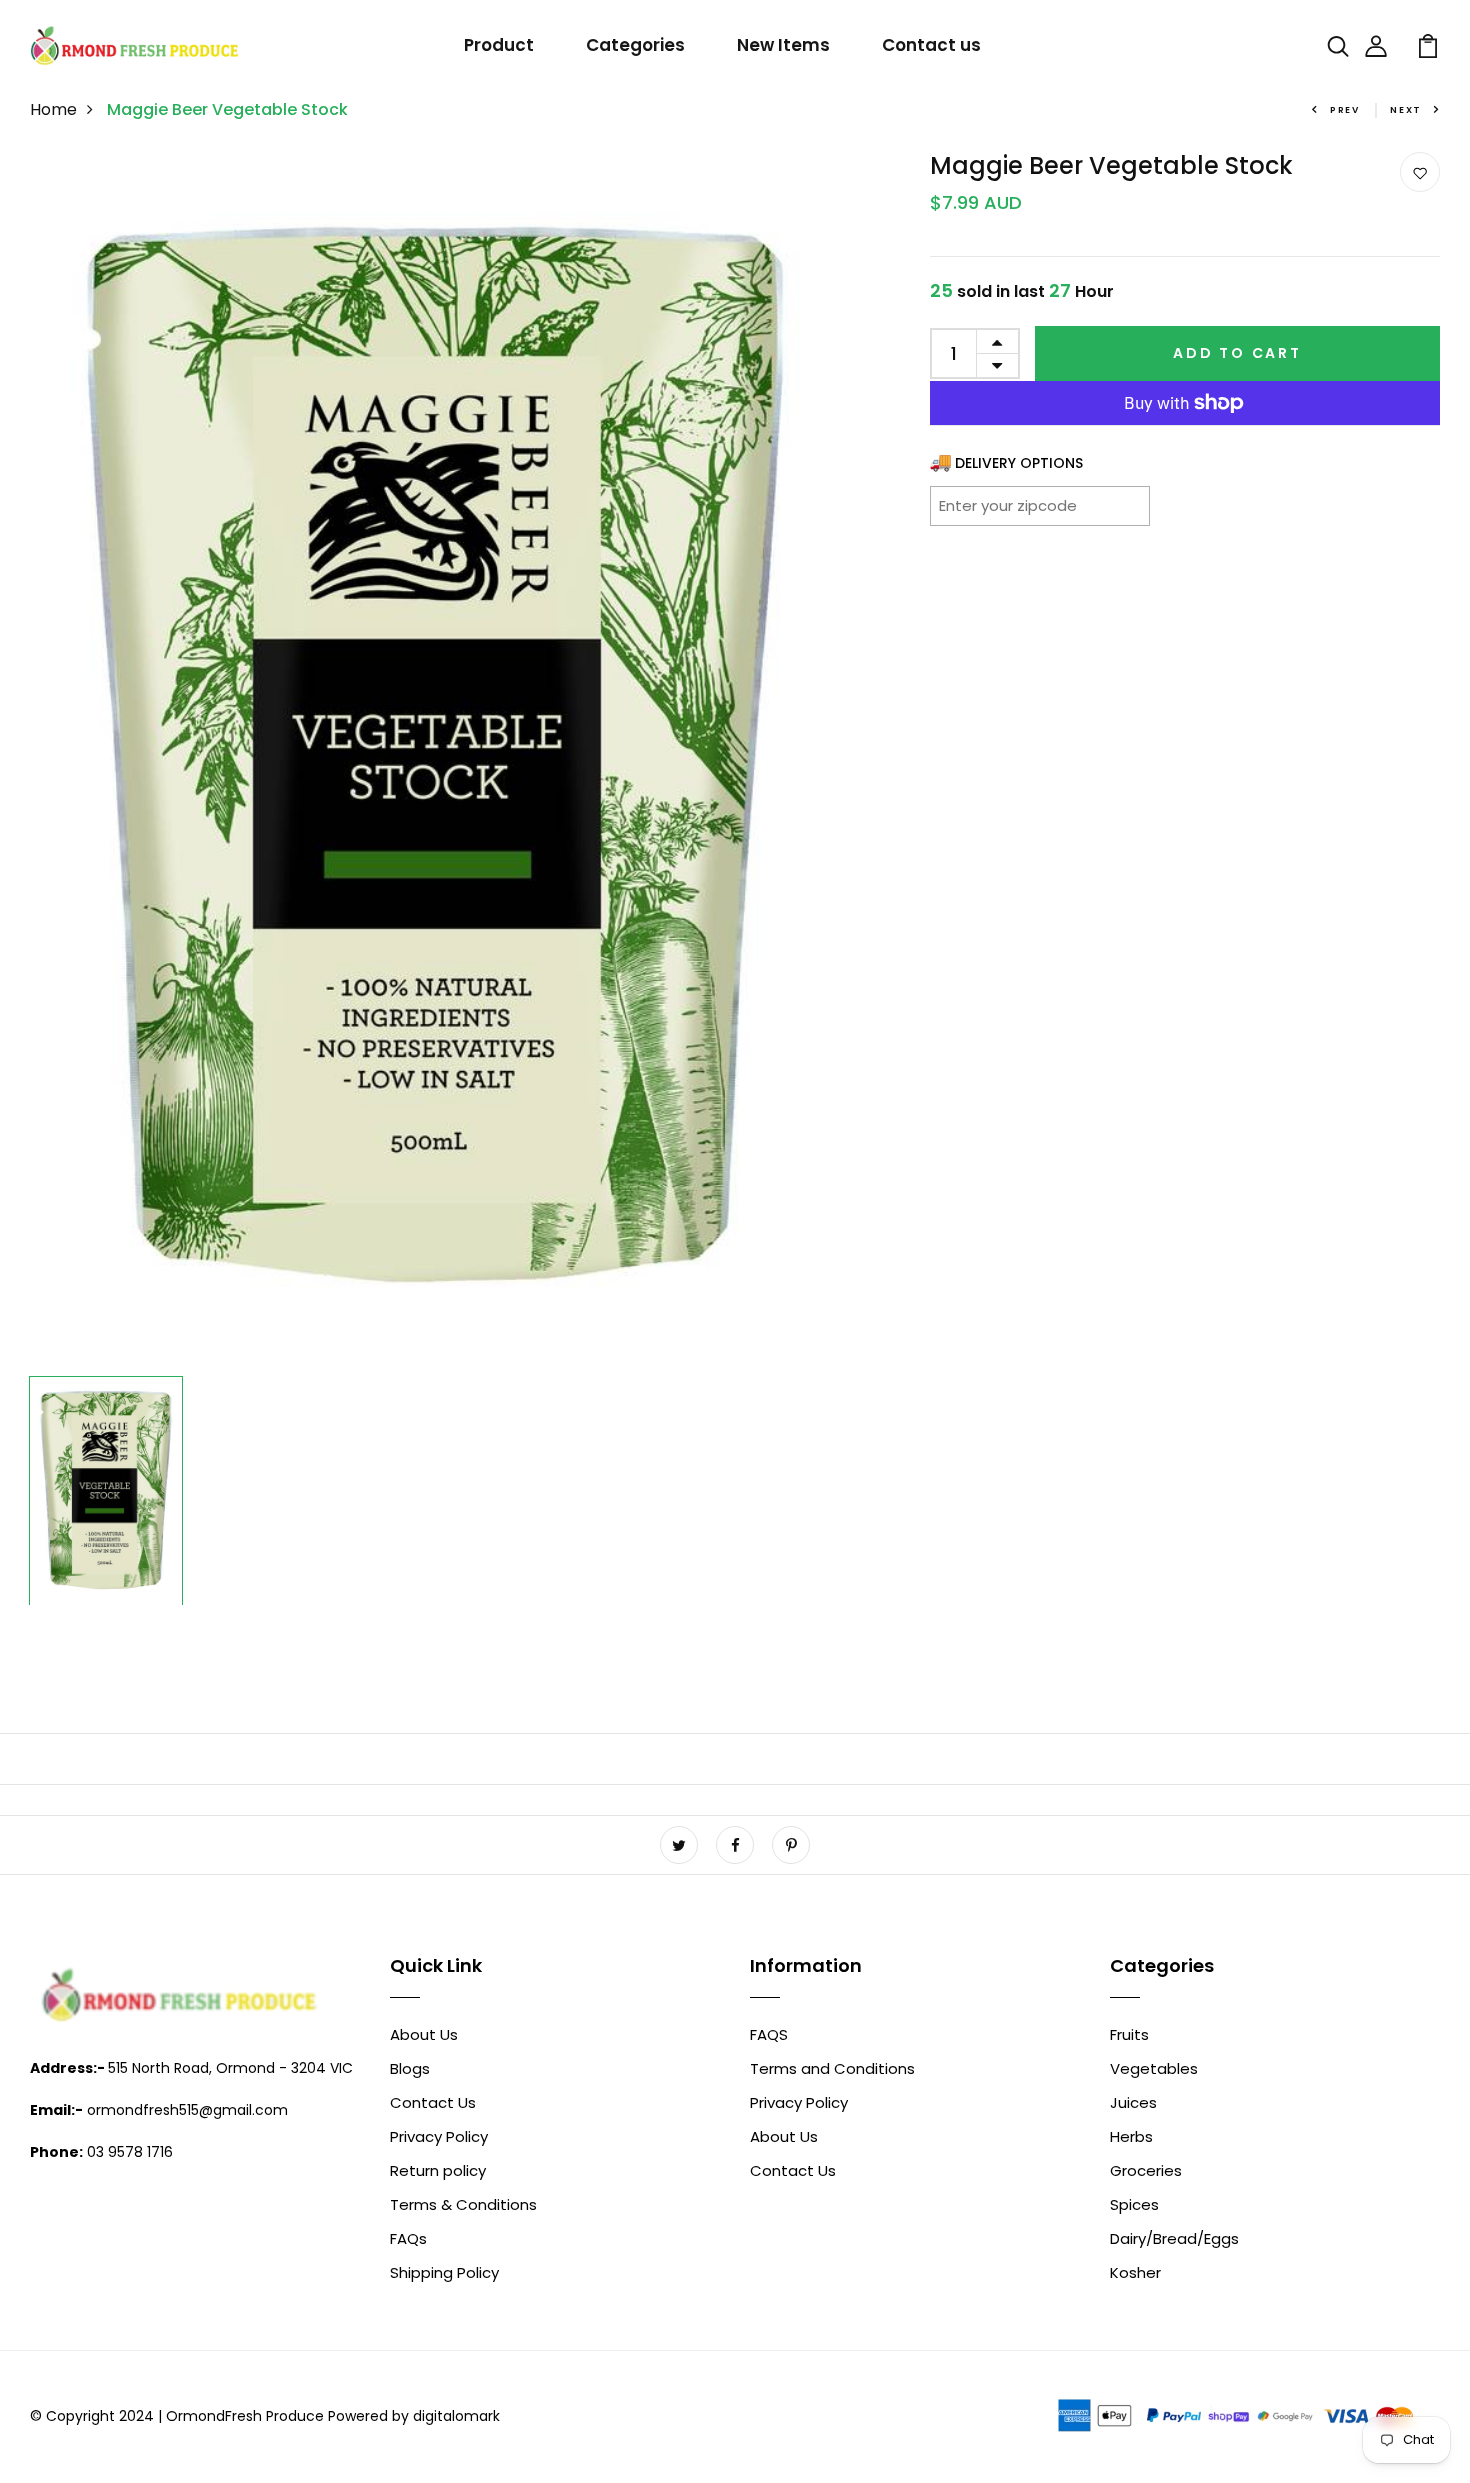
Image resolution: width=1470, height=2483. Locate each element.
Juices (1133, 2102)
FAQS (769, 2034)
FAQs (408, 2238)
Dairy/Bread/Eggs (1174, 2238)
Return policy (438, 2170)
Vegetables (1154, 2068)
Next (1406, 110)
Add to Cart (1237, 353)
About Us (424, 2034)
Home (53, 109)
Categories (635, 45)
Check (1110, 505)
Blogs (410, 2068)
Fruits (1129, 2034)
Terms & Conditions (463, 2204)
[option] (435, 759)
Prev (1345, 110)
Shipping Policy (444, 2272)
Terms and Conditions (832, 2068)
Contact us (931, 45)
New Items (783, 45)
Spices (1134, 2204)
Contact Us (433, 2102)
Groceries (1146, 2170)
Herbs (1131, 2136)
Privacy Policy (439, 2136)
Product (499, 45)
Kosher (1135, 2272)
